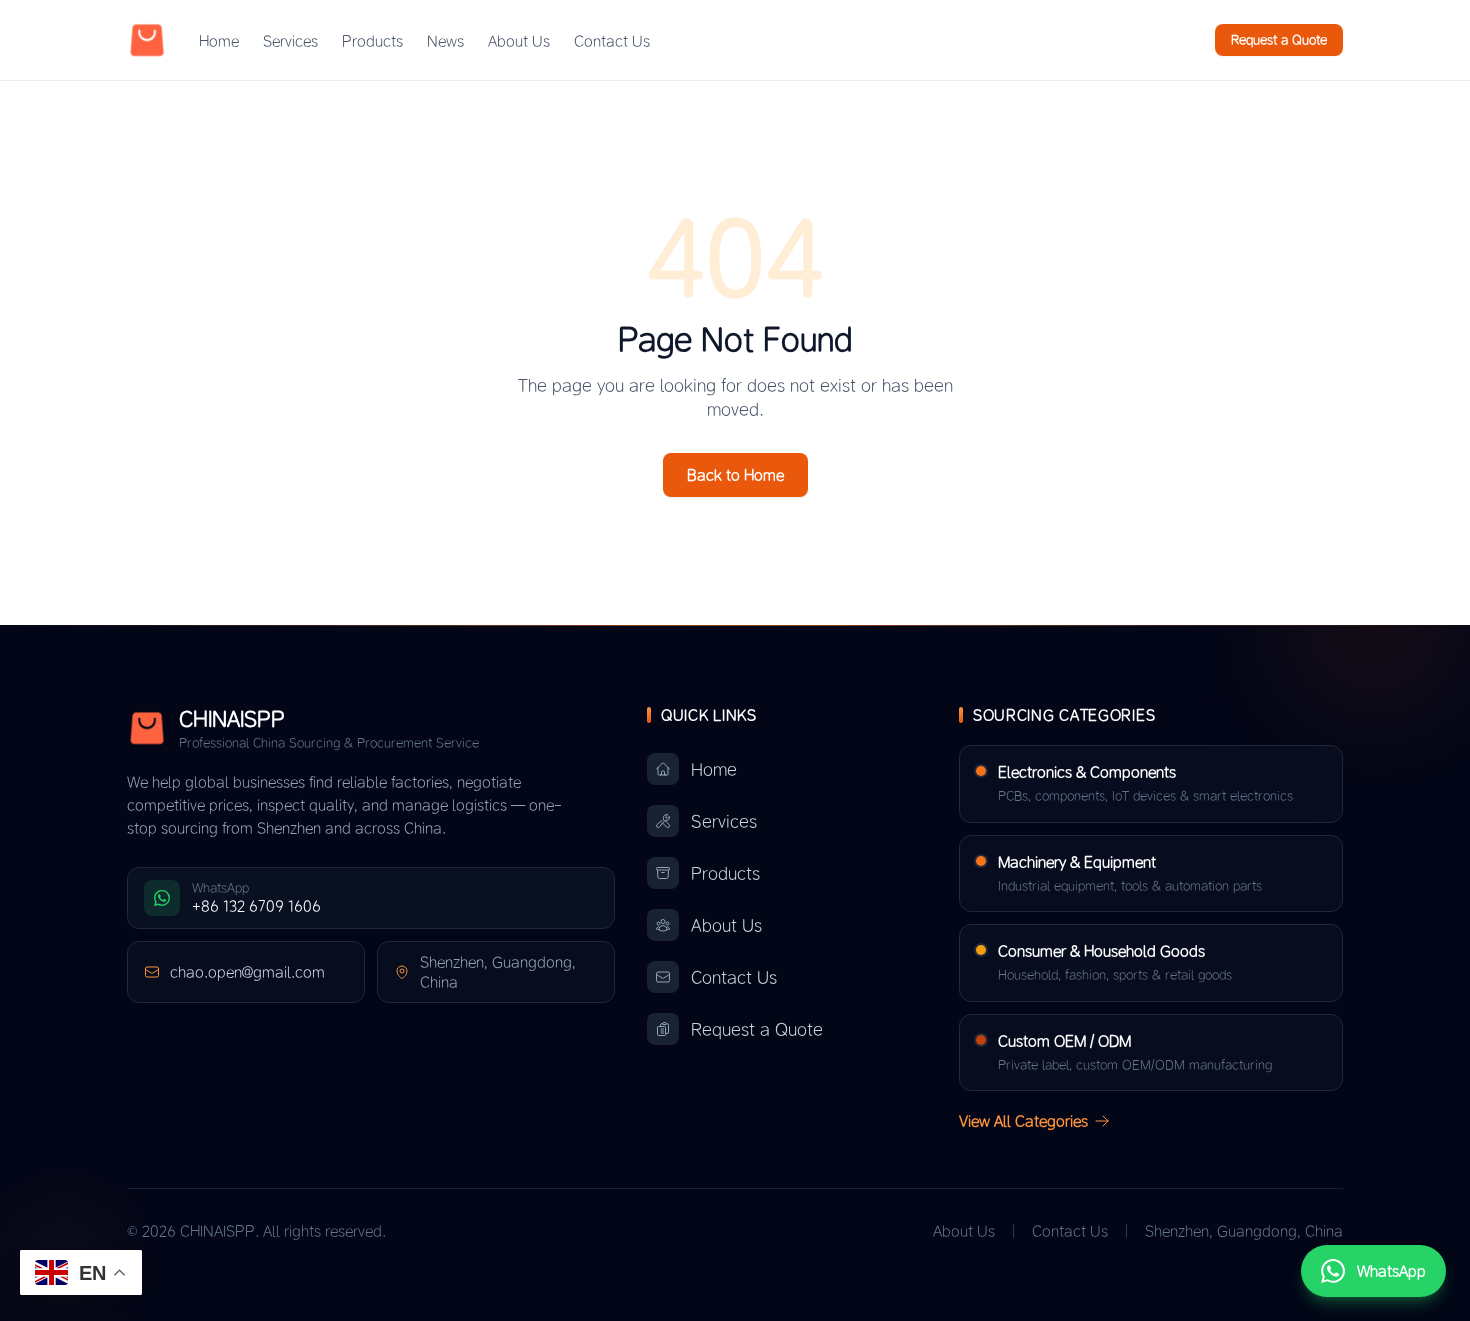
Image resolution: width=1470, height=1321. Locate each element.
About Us (519, 41)
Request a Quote (1279, 39)
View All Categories (1023, 1121)
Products (372, 41)
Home (219, 41)
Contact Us (612, 41)
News (445, 41)
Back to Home (735, 475)
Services (290, 41)
